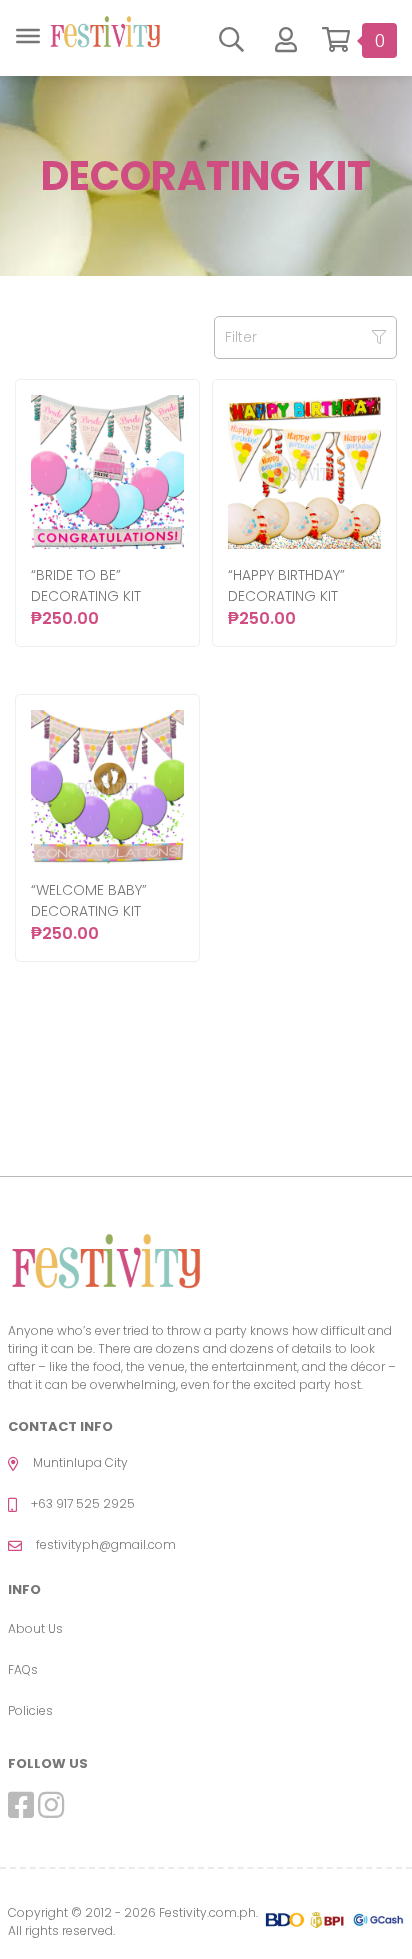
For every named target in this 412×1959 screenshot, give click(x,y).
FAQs (23, 1669)
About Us (35, 1628)
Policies (30, 1710)
